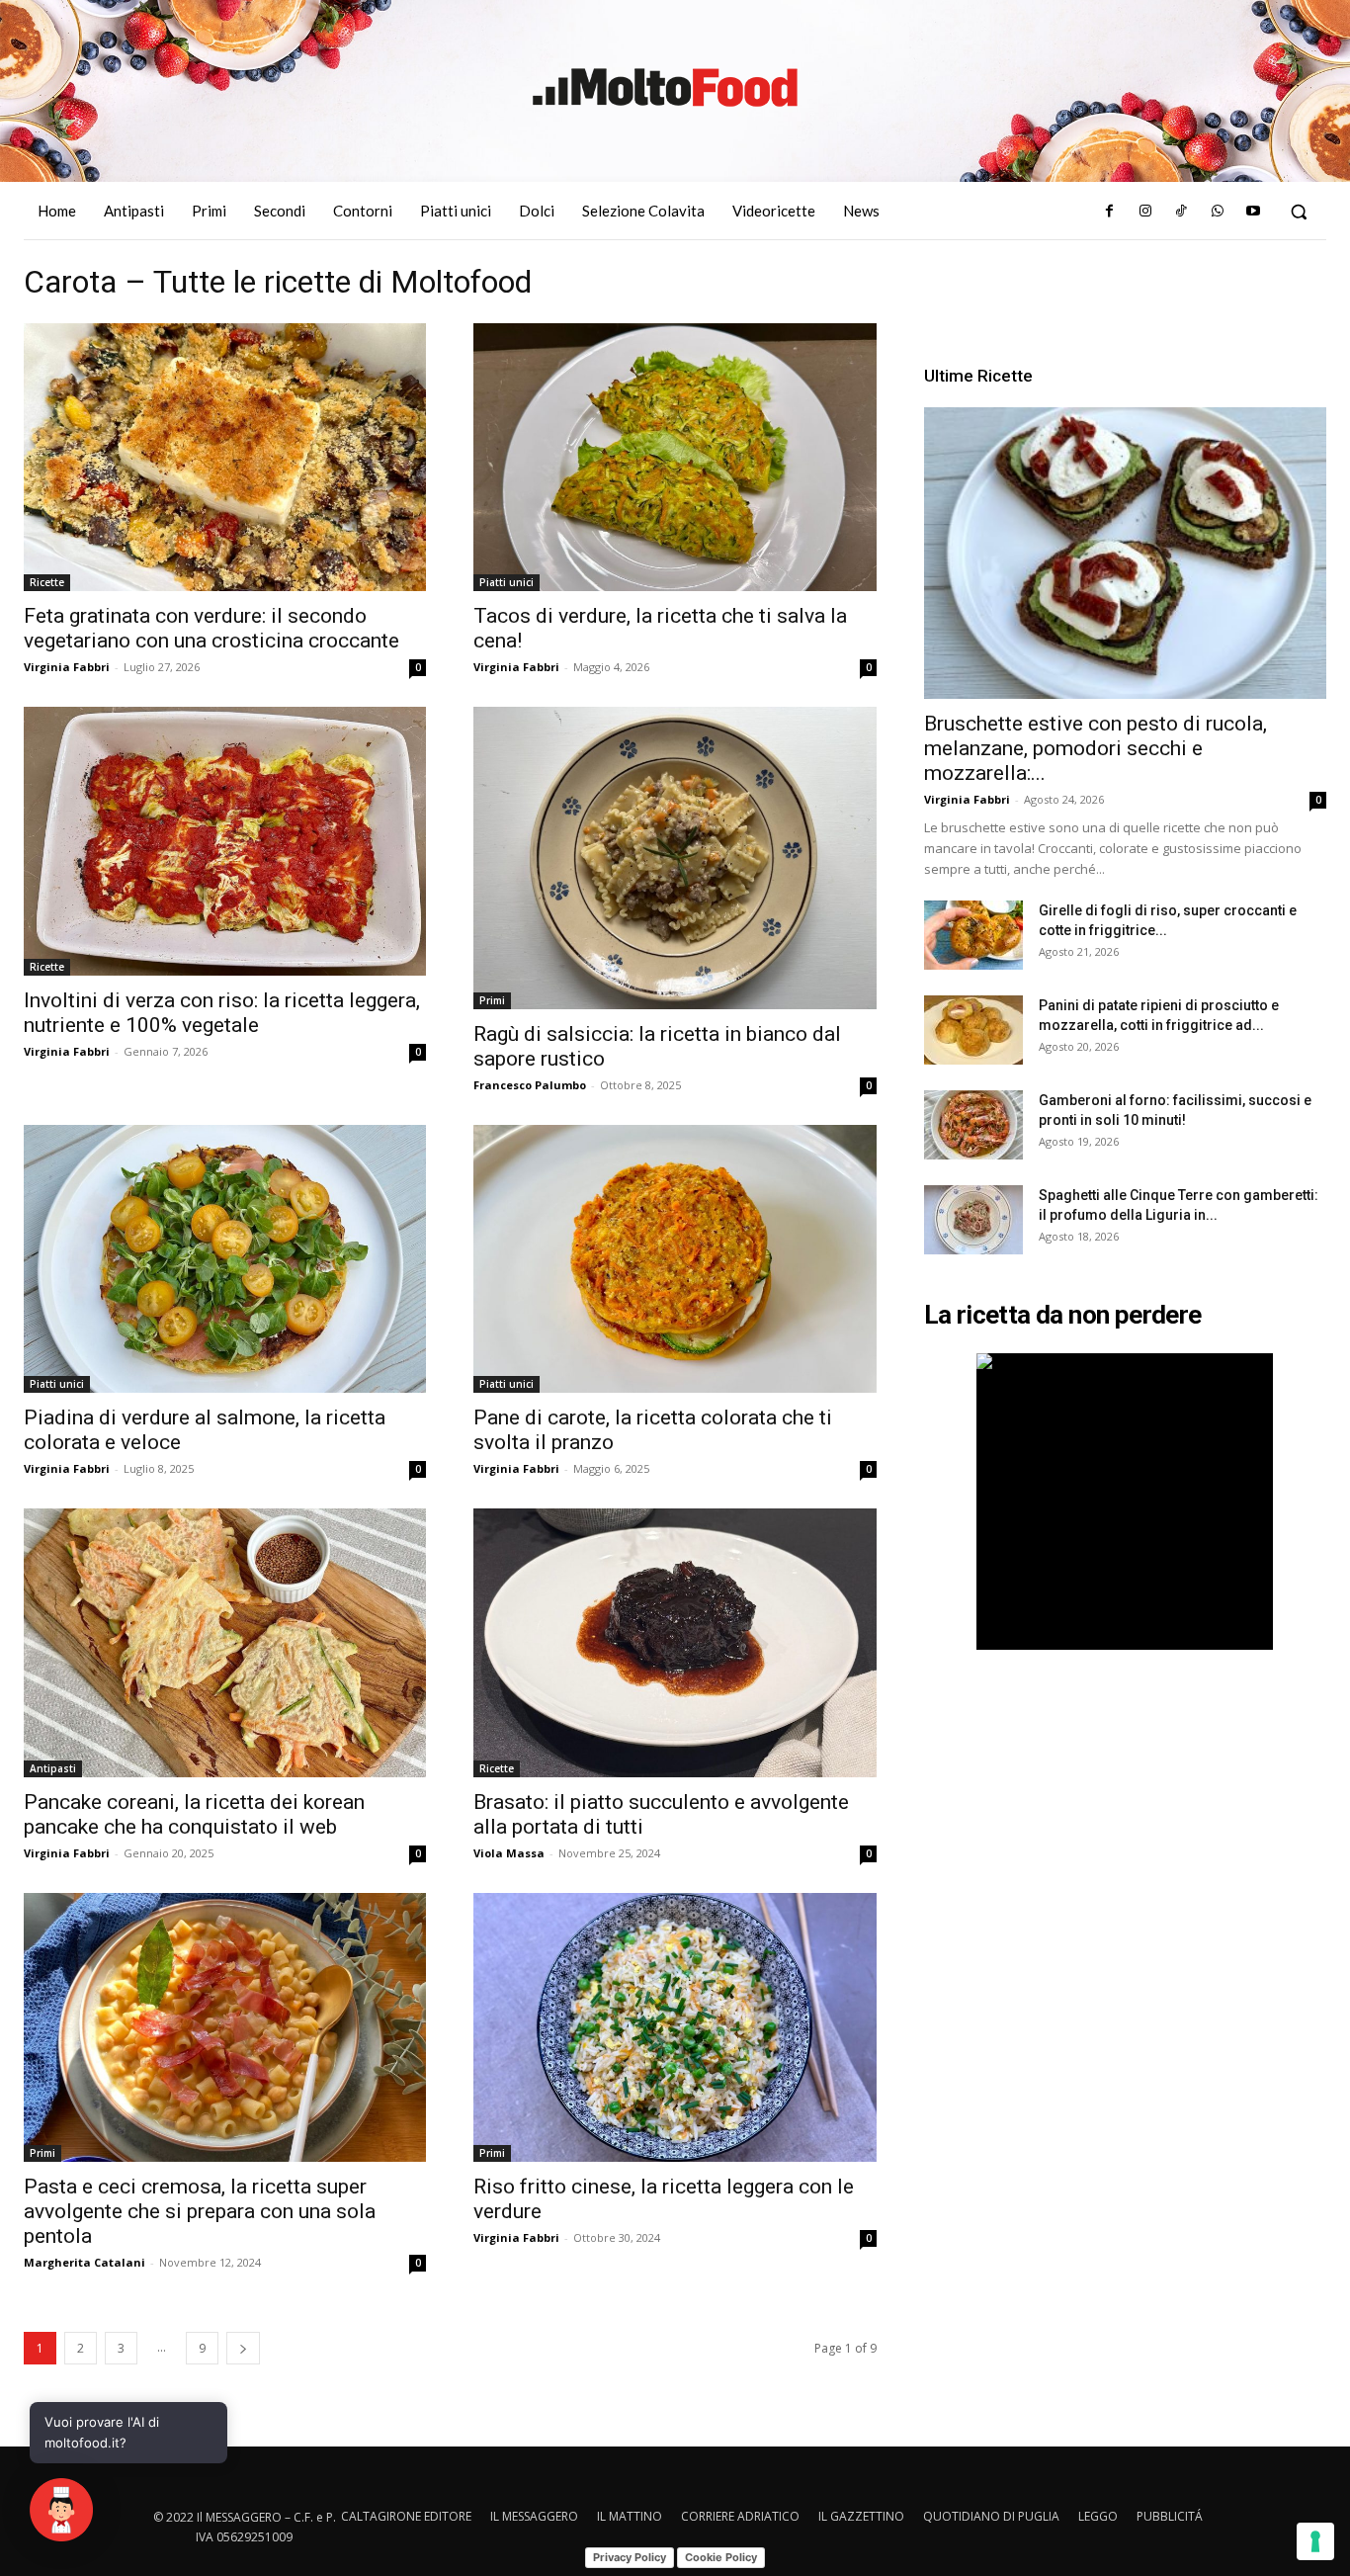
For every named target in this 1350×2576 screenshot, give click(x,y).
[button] (1299, 212)
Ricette (47, 582)
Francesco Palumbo (530, 1085)
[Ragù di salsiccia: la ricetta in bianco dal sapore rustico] (675, 858)
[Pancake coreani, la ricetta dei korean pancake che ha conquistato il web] (225, 1643)
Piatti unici (506, 582)
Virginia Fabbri (67, 667)
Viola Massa (509, 1853)
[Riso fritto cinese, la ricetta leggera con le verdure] (675, 2027)
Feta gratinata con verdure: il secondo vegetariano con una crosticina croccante (211, 628)
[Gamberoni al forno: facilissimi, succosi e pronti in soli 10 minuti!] (973, 1125)
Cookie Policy (721, 2557)
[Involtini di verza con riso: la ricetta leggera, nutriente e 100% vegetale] (225, 841)
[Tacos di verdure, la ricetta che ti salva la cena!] (675, 458)
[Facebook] (1109, 212)
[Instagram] (1145, 212)
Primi (492, 1000)
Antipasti (53, 1768)
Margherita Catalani (84, 2262)
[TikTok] (1181, 212)
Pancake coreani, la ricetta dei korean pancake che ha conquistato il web (194, 1814)
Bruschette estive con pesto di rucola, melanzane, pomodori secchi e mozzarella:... (1096, 748)
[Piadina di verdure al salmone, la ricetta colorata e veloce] (225, 1259)
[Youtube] (1253, 212)
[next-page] (243, 2348)
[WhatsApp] (1217, 212)
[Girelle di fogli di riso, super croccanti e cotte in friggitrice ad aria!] (973, 935)
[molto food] (665, 88)
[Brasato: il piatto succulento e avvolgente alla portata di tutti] (675, 1643)
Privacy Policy (630, 2557)
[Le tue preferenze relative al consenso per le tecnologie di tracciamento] (1315, 2541)
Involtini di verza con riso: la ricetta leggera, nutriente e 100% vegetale (222, 1013)
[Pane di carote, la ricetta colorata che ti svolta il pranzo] (675, 1259)
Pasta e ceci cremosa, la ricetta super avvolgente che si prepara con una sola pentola (200, 2211)
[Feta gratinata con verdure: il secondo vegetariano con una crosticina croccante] (225, 458)
